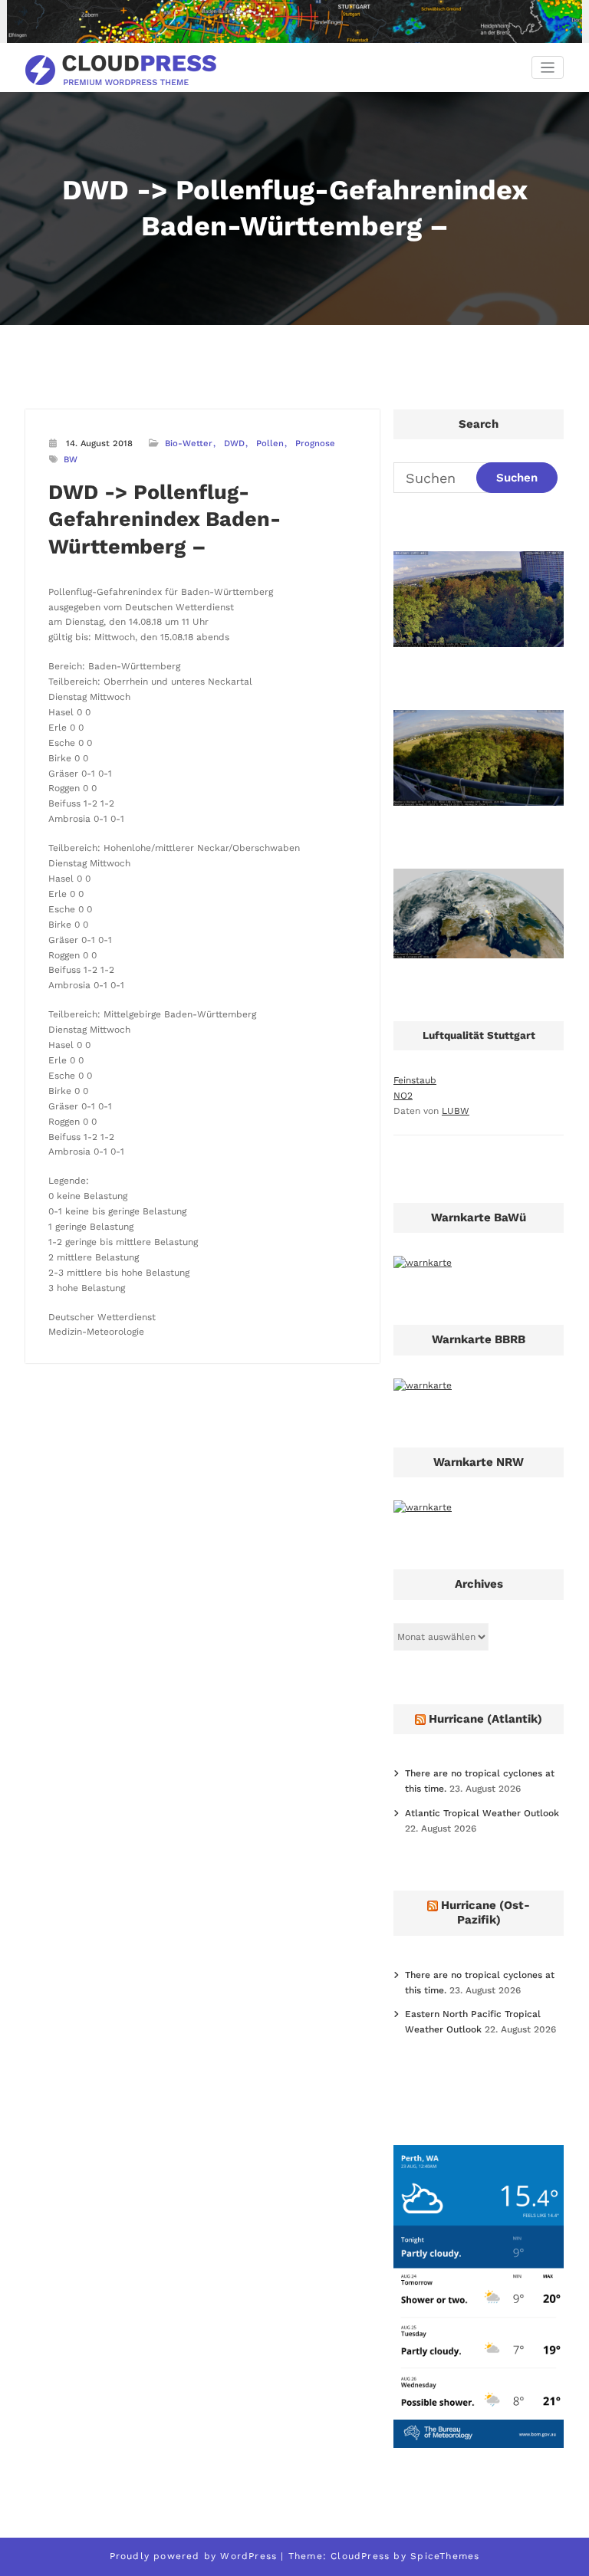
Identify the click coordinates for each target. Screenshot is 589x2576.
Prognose (315, 444)
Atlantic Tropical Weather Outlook (482, 1813)
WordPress (248, 2556)
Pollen (270, 444)
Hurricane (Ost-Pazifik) (485, 1913)
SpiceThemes (445, 2556)
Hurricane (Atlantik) (485, 1719)
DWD (234, 444)
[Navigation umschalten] (548, 68)
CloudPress (360, 2556)
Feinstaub (415, 1080)
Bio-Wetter (189, 444)
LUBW (456, 1111)
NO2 (403, 1096)
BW (71, 460)
